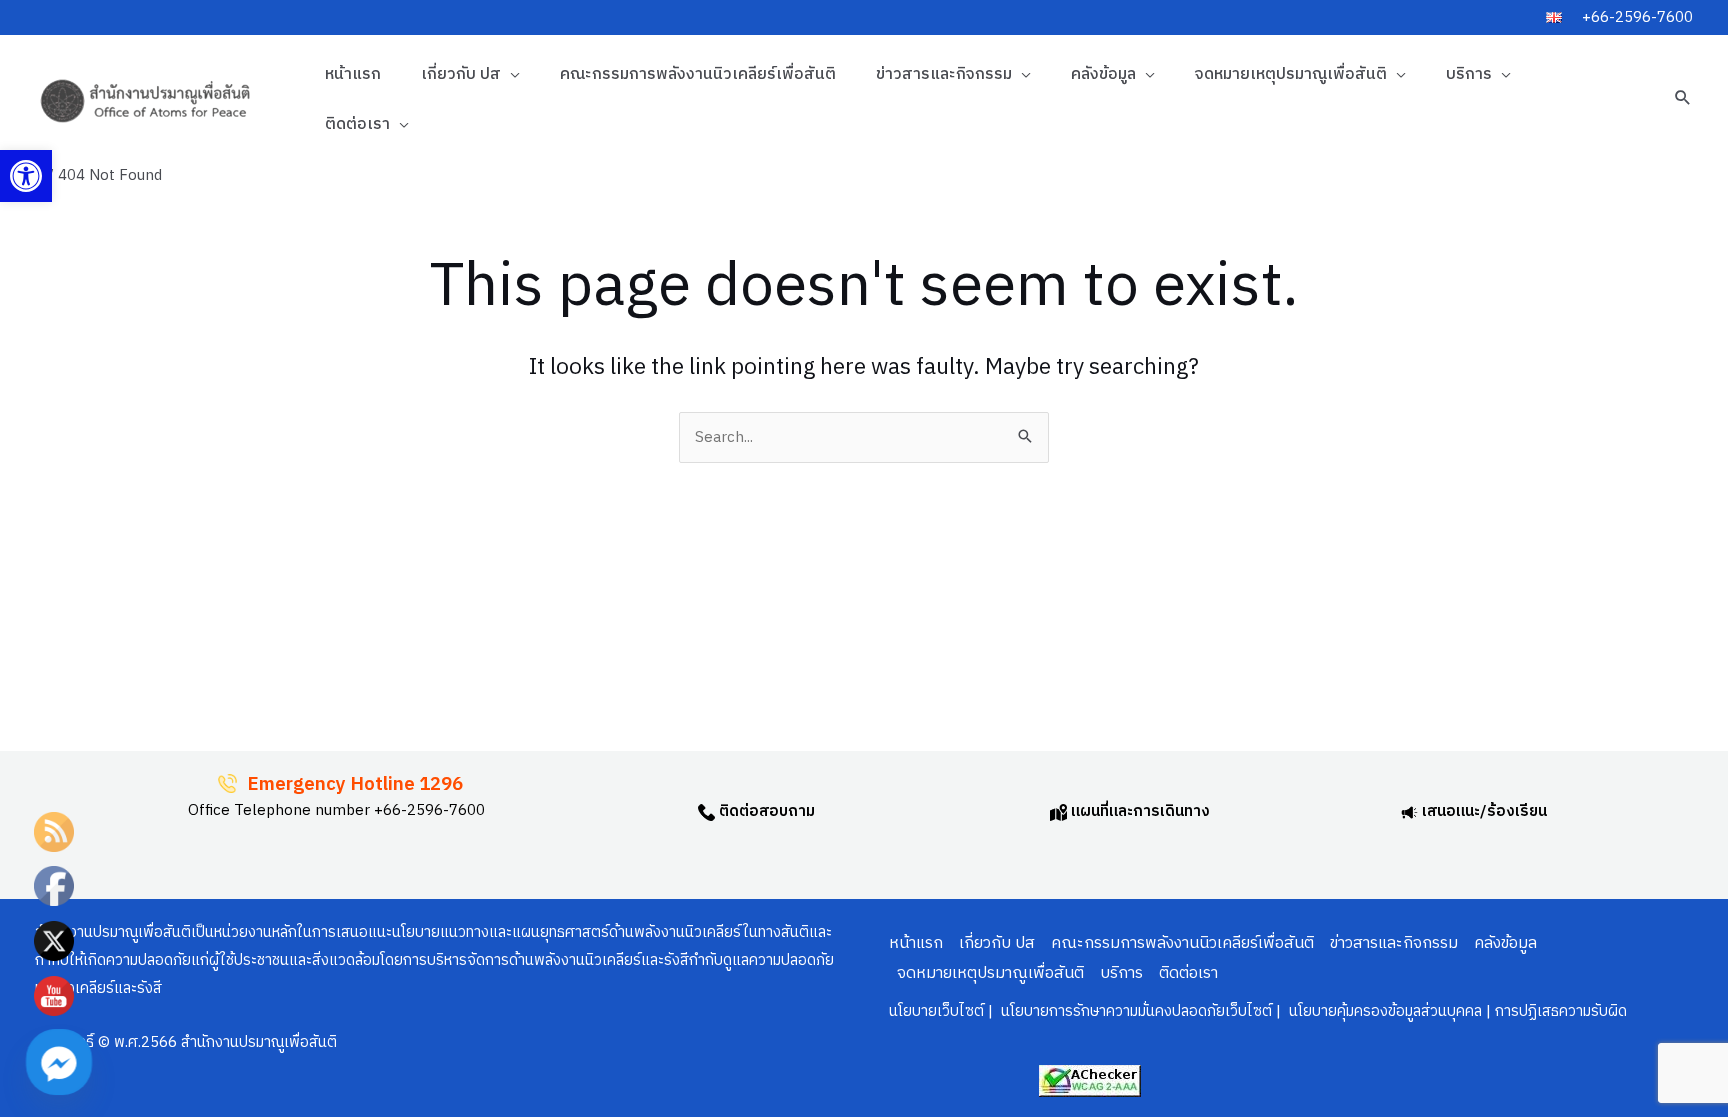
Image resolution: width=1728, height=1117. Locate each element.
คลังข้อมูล (1103, 74)
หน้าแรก (353, 74)
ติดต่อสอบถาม (765, 811)
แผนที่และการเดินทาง (1138, 811)
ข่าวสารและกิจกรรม (944, 74)
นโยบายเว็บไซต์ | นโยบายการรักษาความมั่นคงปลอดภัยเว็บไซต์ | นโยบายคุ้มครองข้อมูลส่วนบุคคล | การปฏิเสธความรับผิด (1258, 1011)
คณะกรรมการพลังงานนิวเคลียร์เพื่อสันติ (698, 74)
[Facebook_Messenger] (59, 1062)
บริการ (1469, 74)
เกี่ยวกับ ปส (461, 74)
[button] (26, 176)
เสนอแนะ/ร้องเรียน (1482, 811)
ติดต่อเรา (357, 124)
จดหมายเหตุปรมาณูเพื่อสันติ (1291, 74)
